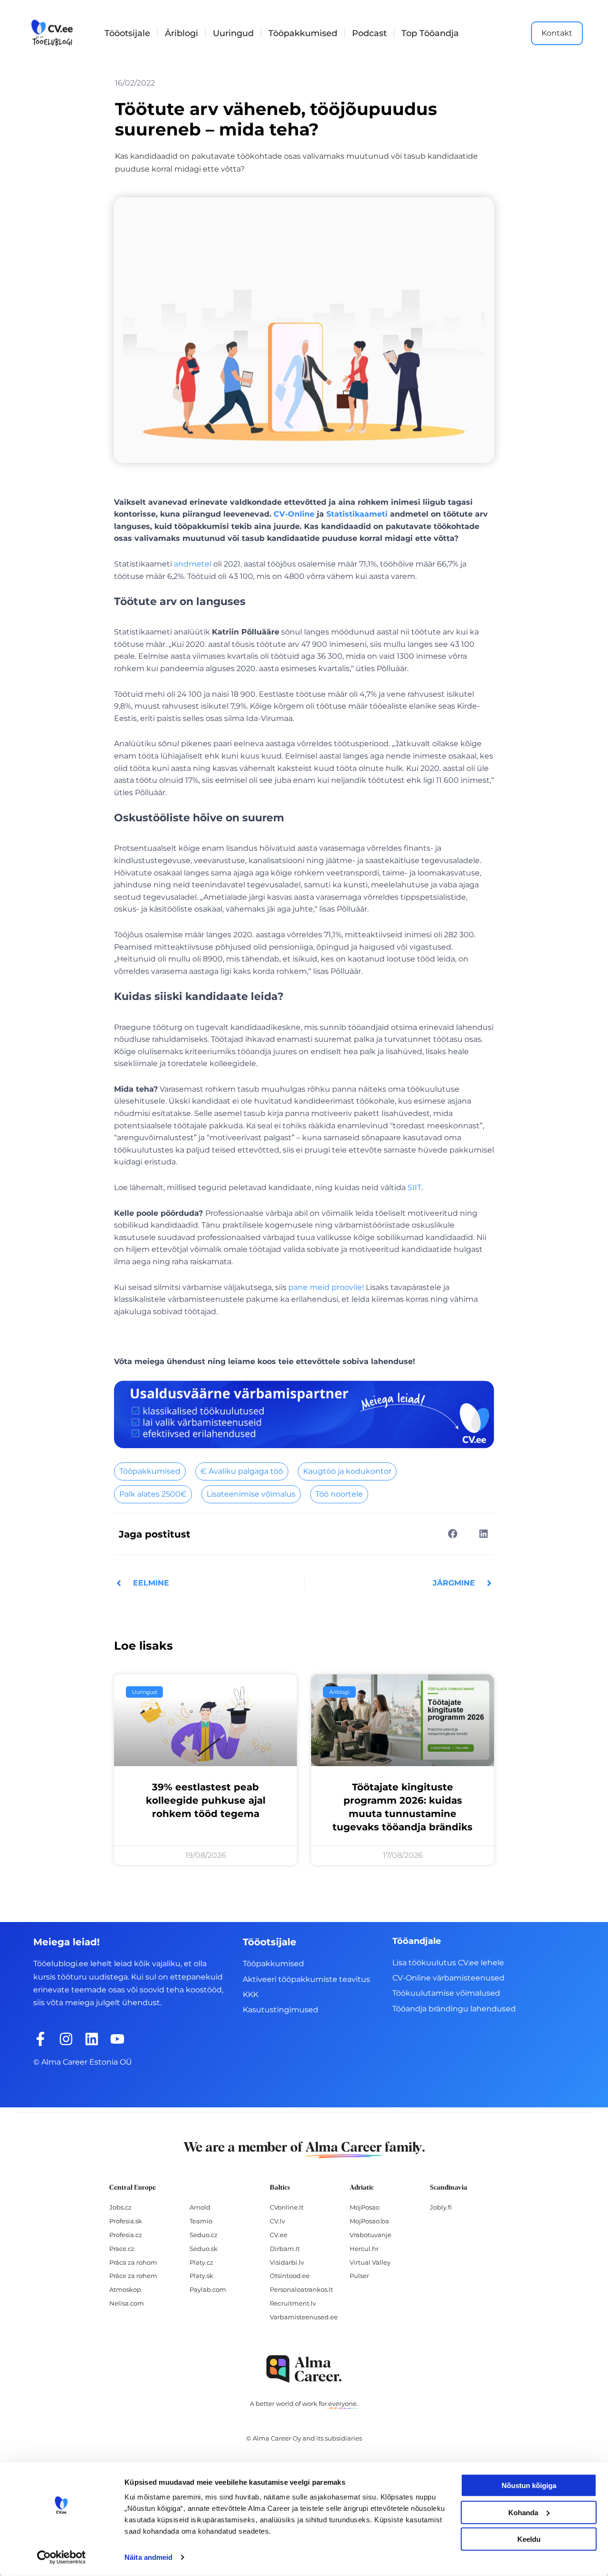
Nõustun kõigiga (529, 2485)
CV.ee (279, 2235)
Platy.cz (201, 2262)
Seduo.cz (204, 2235)
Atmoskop (125, 2289)
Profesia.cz (126, 2235)
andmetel (193, 564)
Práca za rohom (133, 2262)
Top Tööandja (430, 33)
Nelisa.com (127, 2303)
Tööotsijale (127, 33)
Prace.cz (122, 2249)
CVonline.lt (287, 2207)
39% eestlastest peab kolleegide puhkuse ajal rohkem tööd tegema (206, 1800)
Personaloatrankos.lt (301, 2289)
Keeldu (529, 2539)
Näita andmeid (148, 2557)
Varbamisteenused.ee (304, 2317)
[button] (452, 1533)
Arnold (200, 2207)
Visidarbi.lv (287, 2262)
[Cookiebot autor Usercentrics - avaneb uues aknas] (62, 2557)
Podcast (369, 33)
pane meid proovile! (326, 1287)
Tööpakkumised (303, 33)
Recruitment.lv (293, 2303)
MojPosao (365, 2207)
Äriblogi (181, 33)
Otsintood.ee (290, 2276)
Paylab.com (208, 2289)
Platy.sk (201, 2276)
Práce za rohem (133, 2276)
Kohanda (523, 2512)
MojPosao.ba (369, 2221)
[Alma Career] (304, 2369)
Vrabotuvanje (370, 2235)
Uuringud (233, 33)
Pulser (359, 2276)
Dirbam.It (285, 2249)
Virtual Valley (370, 2262)
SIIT (414, 1187)
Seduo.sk (204, 2249)
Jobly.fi (441, 2207)
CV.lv (277, 2221)
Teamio (201, 2221)
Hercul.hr (364, 2249)
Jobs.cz (120, 2207)
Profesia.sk (126, 2221)
